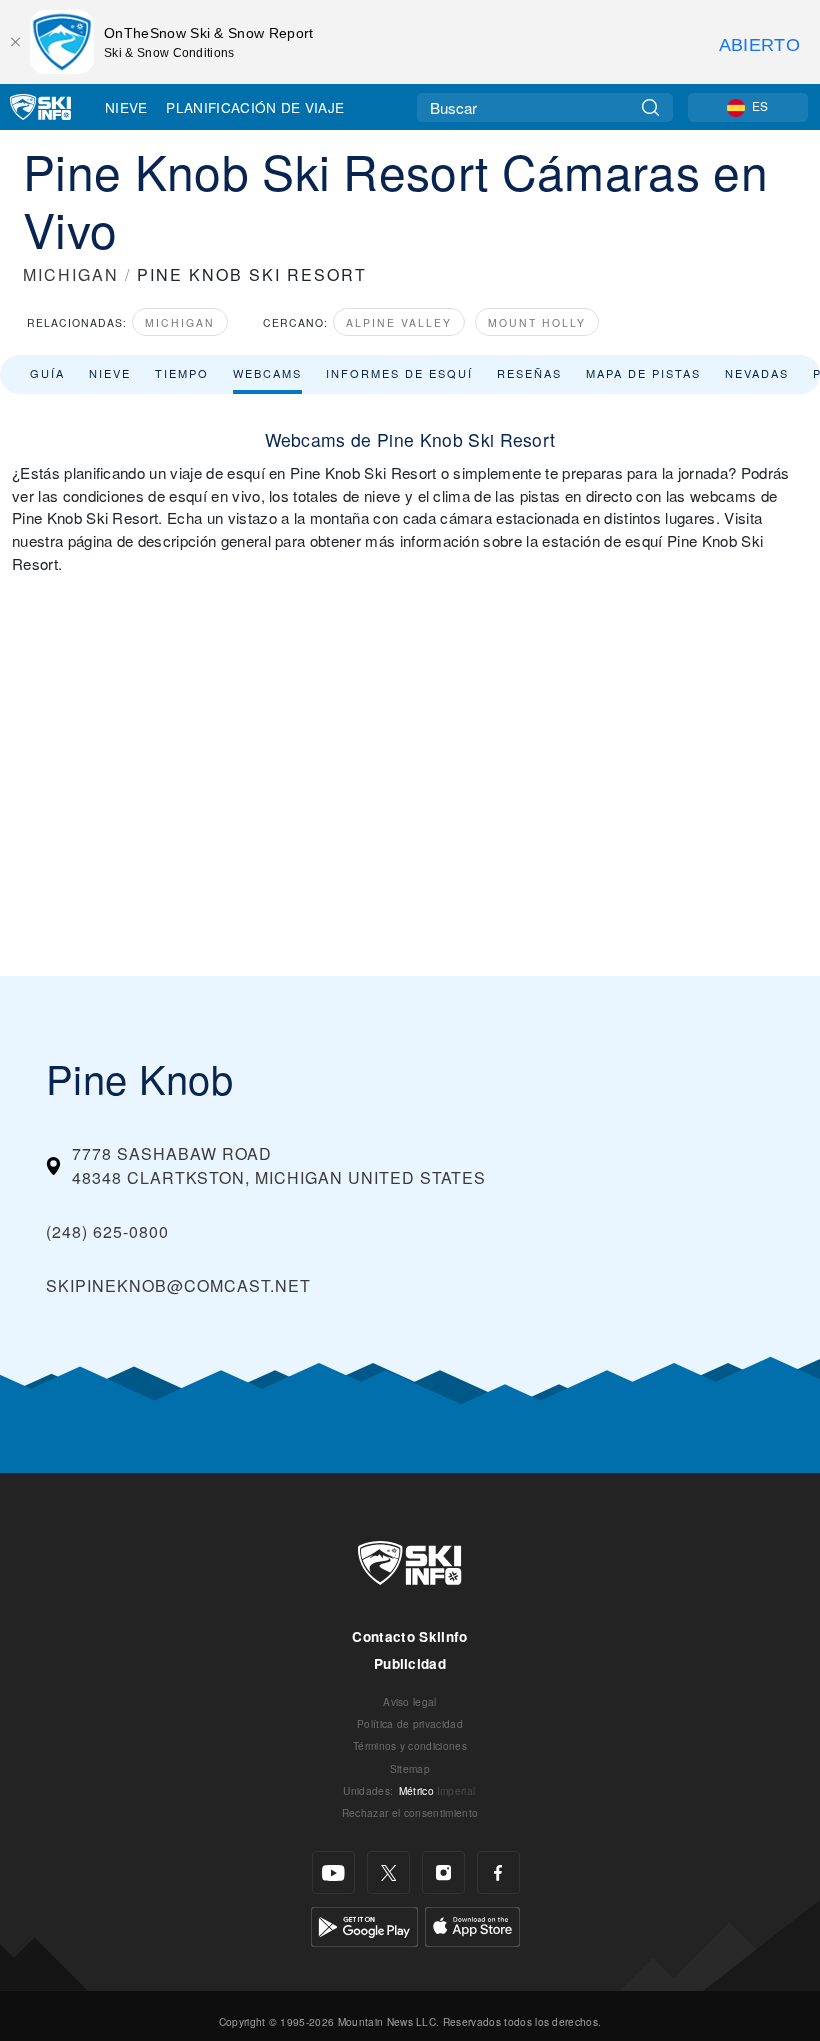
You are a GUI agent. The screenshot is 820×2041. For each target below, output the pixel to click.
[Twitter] (388, 1872)
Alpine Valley (399, 322)
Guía (47, 373)
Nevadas (757, 373)
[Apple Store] (472, 1924)
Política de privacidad (410, 1723)
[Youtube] (333, 1872)
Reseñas (529, 373)
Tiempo (182, 373)
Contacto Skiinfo (409, 1636)
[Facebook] (498, 1872)
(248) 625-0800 (107, 1231)
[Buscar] (650, 107)
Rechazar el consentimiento (410, 1812)
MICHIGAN (71, 274)
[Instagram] (443, 1872)
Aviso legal (410, 1701)
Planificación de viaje (255, 107)
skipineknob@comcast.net (178, 1285)
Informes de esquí (399, 373)
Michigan (180, 322)
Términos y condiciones (410, 1745)
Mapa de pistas (643, 373)
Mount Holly (537, 322)
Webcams (267, 373)
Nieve (126, 107)
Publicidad (410, 1663)
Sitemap (410, 1768)
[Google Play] (364, 1924)
